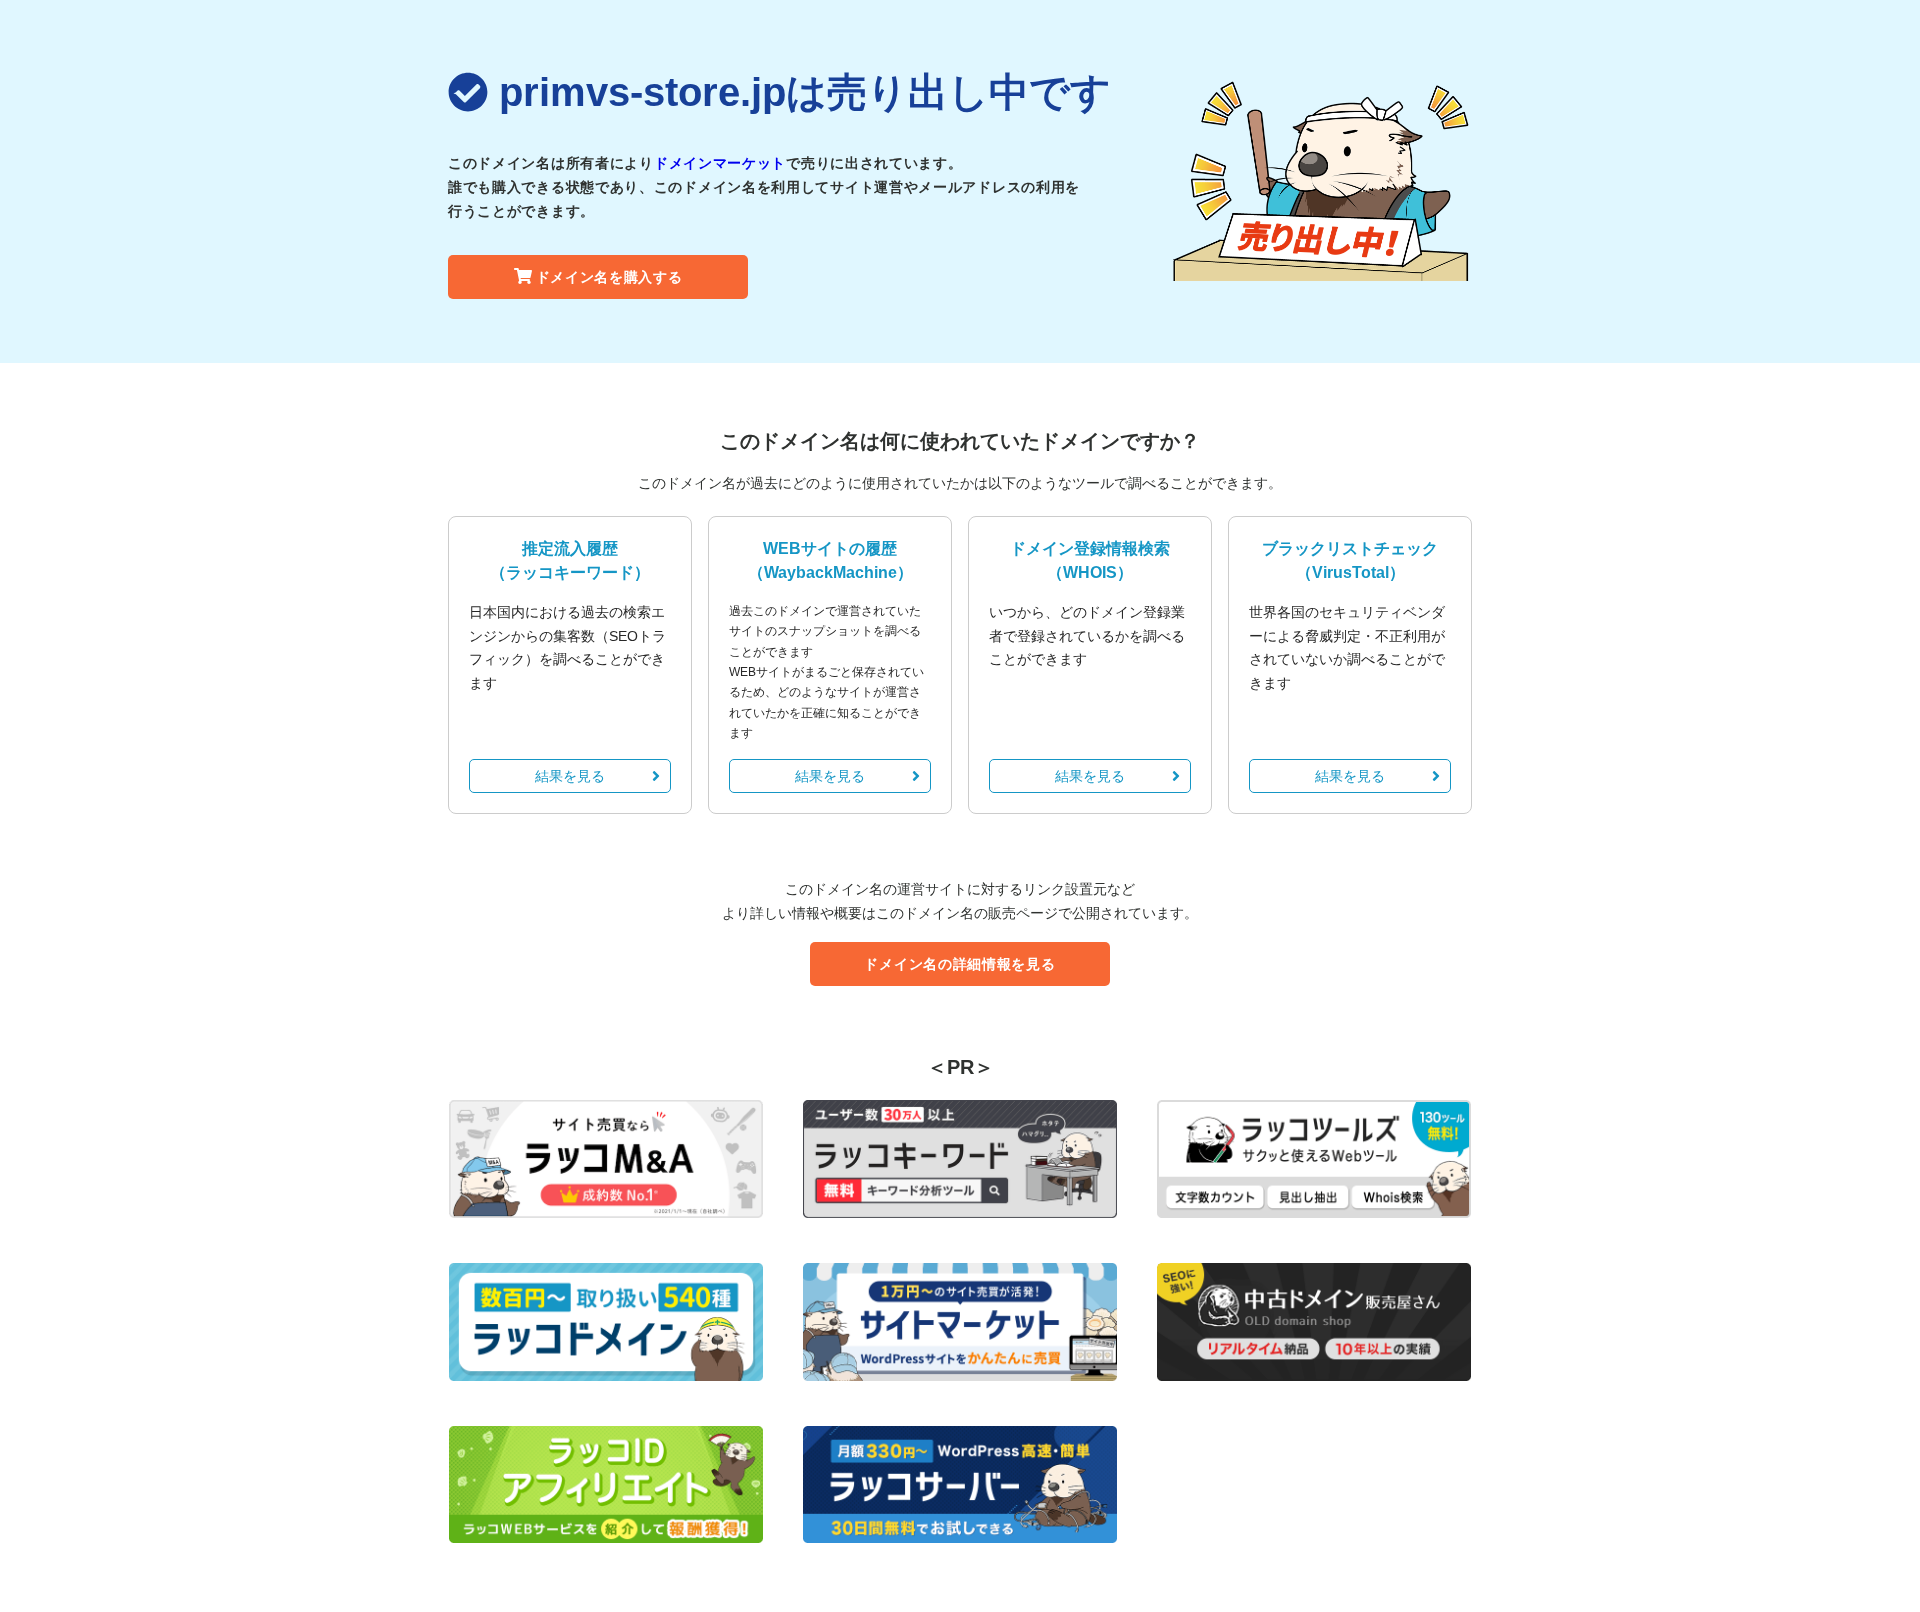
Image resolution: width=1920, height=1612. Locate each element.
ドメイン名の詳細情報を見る (959, 964)
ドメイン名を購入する (609, 277)
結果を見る (570, 776)
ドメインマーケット (720, 163)
